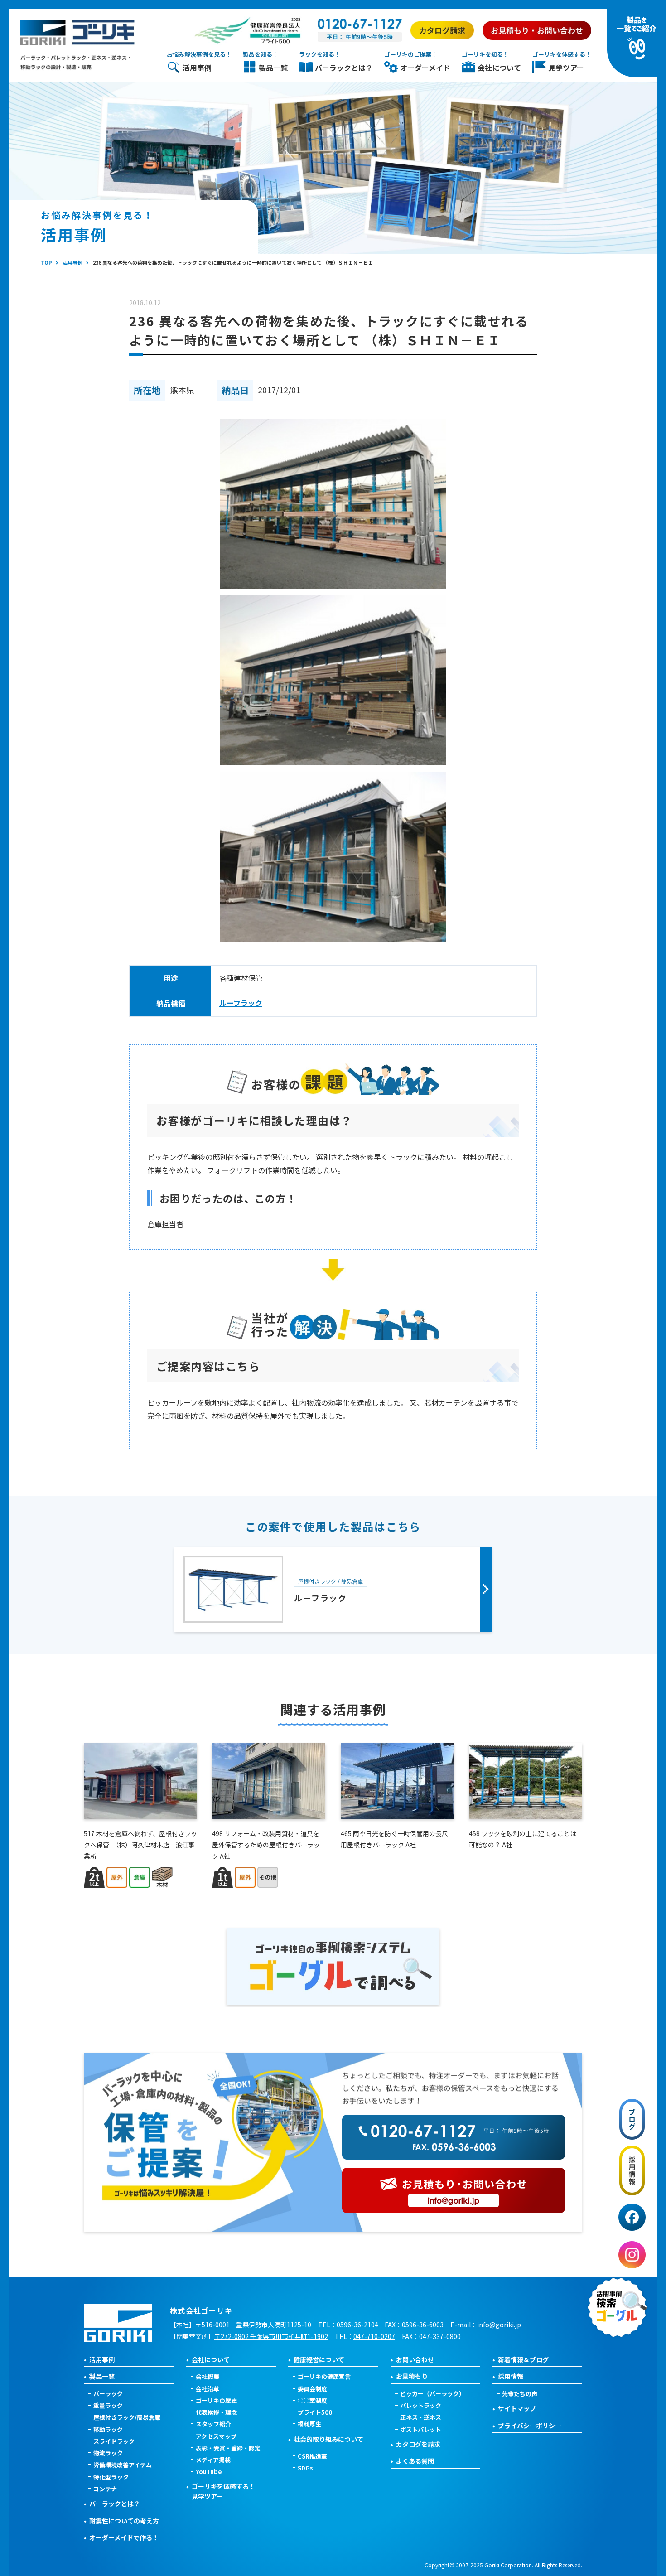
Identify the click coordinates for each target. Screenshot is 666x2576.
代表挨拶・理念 (216, 2412)
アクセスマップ (216, 2436)
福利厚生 (309, 2424)
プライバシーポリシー (530, 2426)
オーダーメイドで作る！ (124, 2537)
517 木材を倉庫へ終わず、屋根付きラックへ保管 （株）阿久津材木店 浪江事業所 (140, 1845)
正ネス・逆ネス (421, 2417)
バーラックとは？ (115, 2504)
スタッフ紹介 (213, 2424)
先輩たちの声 (520, 2394)
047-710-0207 (374, 2336)
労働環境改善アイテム (123, 2465)
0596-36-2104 (357, 2325)
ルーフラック (241, 1003)
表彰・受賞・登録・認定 (228, 2448)
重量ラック (108, 2405)
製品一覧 (102, 2376)
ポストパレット (421, 2429)
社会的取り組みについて (328, 2439)
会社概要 (208, 2376)
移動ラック (108, 2429)
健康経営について (319, 2359)
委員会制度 (312, 2389)
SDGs (305, 2468)
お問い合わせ (415, 2359)
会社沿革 (208, 2389)
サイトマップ (517, 2408)
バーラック (108, 2394)
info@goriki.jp (499, 2325)
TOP (46, 262)
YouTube (209, 2472)
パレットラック (421, 2405)
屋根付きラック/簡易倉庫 (127, 2417)
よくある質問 (415, 2461)
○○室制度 (312, 2400)
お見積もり (412, 2376)
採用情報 (511, 2376)
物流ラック (108, 2453)
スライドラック (114, 2441)
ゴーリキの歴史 (216, 2400)
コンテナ (105, 2489)
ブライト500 (315, 2412)
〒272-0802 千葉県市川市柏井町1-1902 (271, 2336)
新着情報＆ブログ (523, 2359)
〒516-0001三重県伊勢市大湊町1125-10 (253, 2325)
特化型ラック (111, 2477)
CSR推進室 (312, 2456)
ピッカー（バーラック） (432, 2394)
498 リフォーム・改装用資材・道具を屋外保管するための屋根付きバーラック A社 (266, 1845)
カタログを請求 (418, 2444)
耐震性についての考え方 (124, 2521)
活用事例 (72, 262)
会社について (211, 2359)
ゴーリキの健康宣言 (324, 2376)
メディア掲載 (213, 2460)
